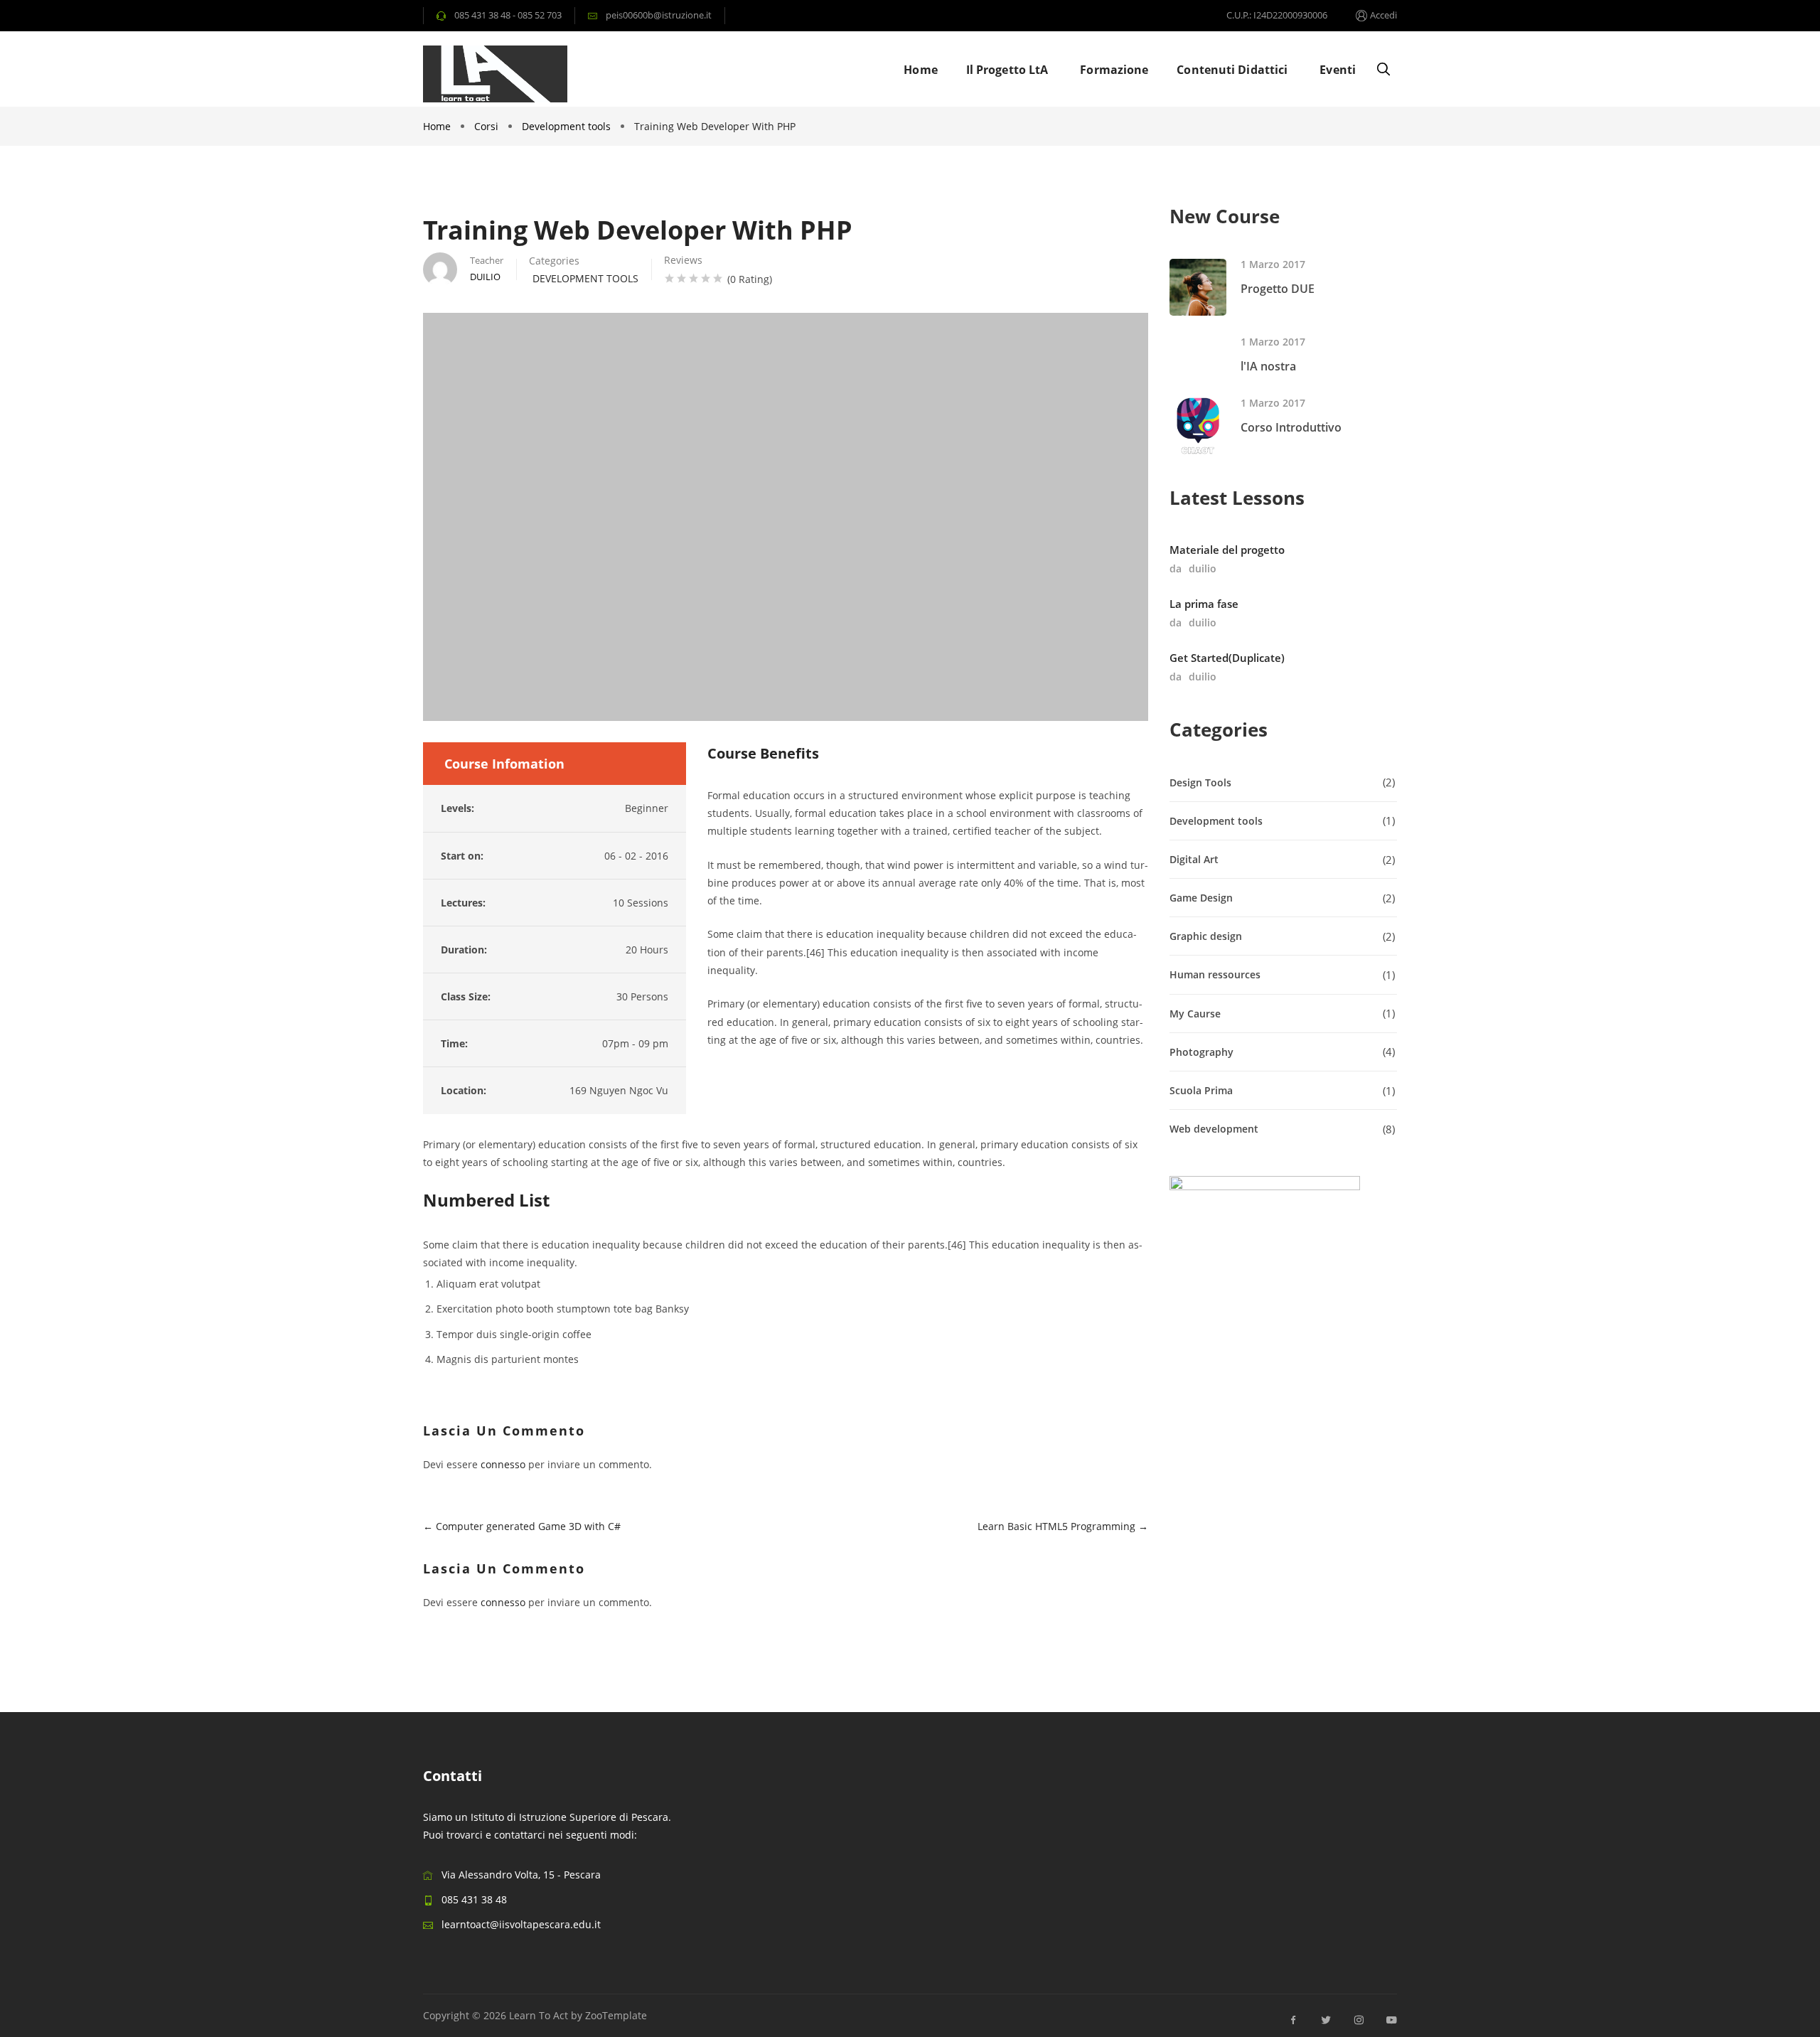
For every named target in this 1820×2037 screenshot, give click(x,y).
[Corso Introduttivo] (1198, 426)
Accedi (1383, 15)
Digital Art (1194, 859)
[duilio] (440, 269)
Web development (1214, 1129)
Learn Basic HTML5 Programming (1058, 1526)
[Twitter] (1326, 2020)
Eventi (1338, 70)
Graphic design (1206, 936)
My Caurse (1195, 1014)
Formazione (1114, 70)
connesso (503, 1464)
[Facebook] (1293, 2020)
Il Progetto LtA (1007, 70)
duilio (1203, 568)
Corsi (486, 126)
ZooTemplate (616, 2015)
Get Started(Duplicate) (1227, 658)
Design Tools (1200, 782)
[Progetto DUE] (1198, 287)
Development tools (566, 126)
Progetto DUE (1278, 289)
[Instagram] (1359, 2020)
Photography (1201, 1052)
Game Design (1201, 898)
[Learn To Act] (495, 74)
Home (920, 70)
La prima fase (1204, 604)
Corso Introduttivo (1291, 427)
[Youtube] (1388, 2020)
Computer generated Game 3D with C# (527, 1526)
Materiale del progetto (1227, 550)
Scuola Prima (1201, 1090)
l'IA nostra (1268, 366)
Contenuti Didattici (1232, 70)
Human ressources (1215, 974)
